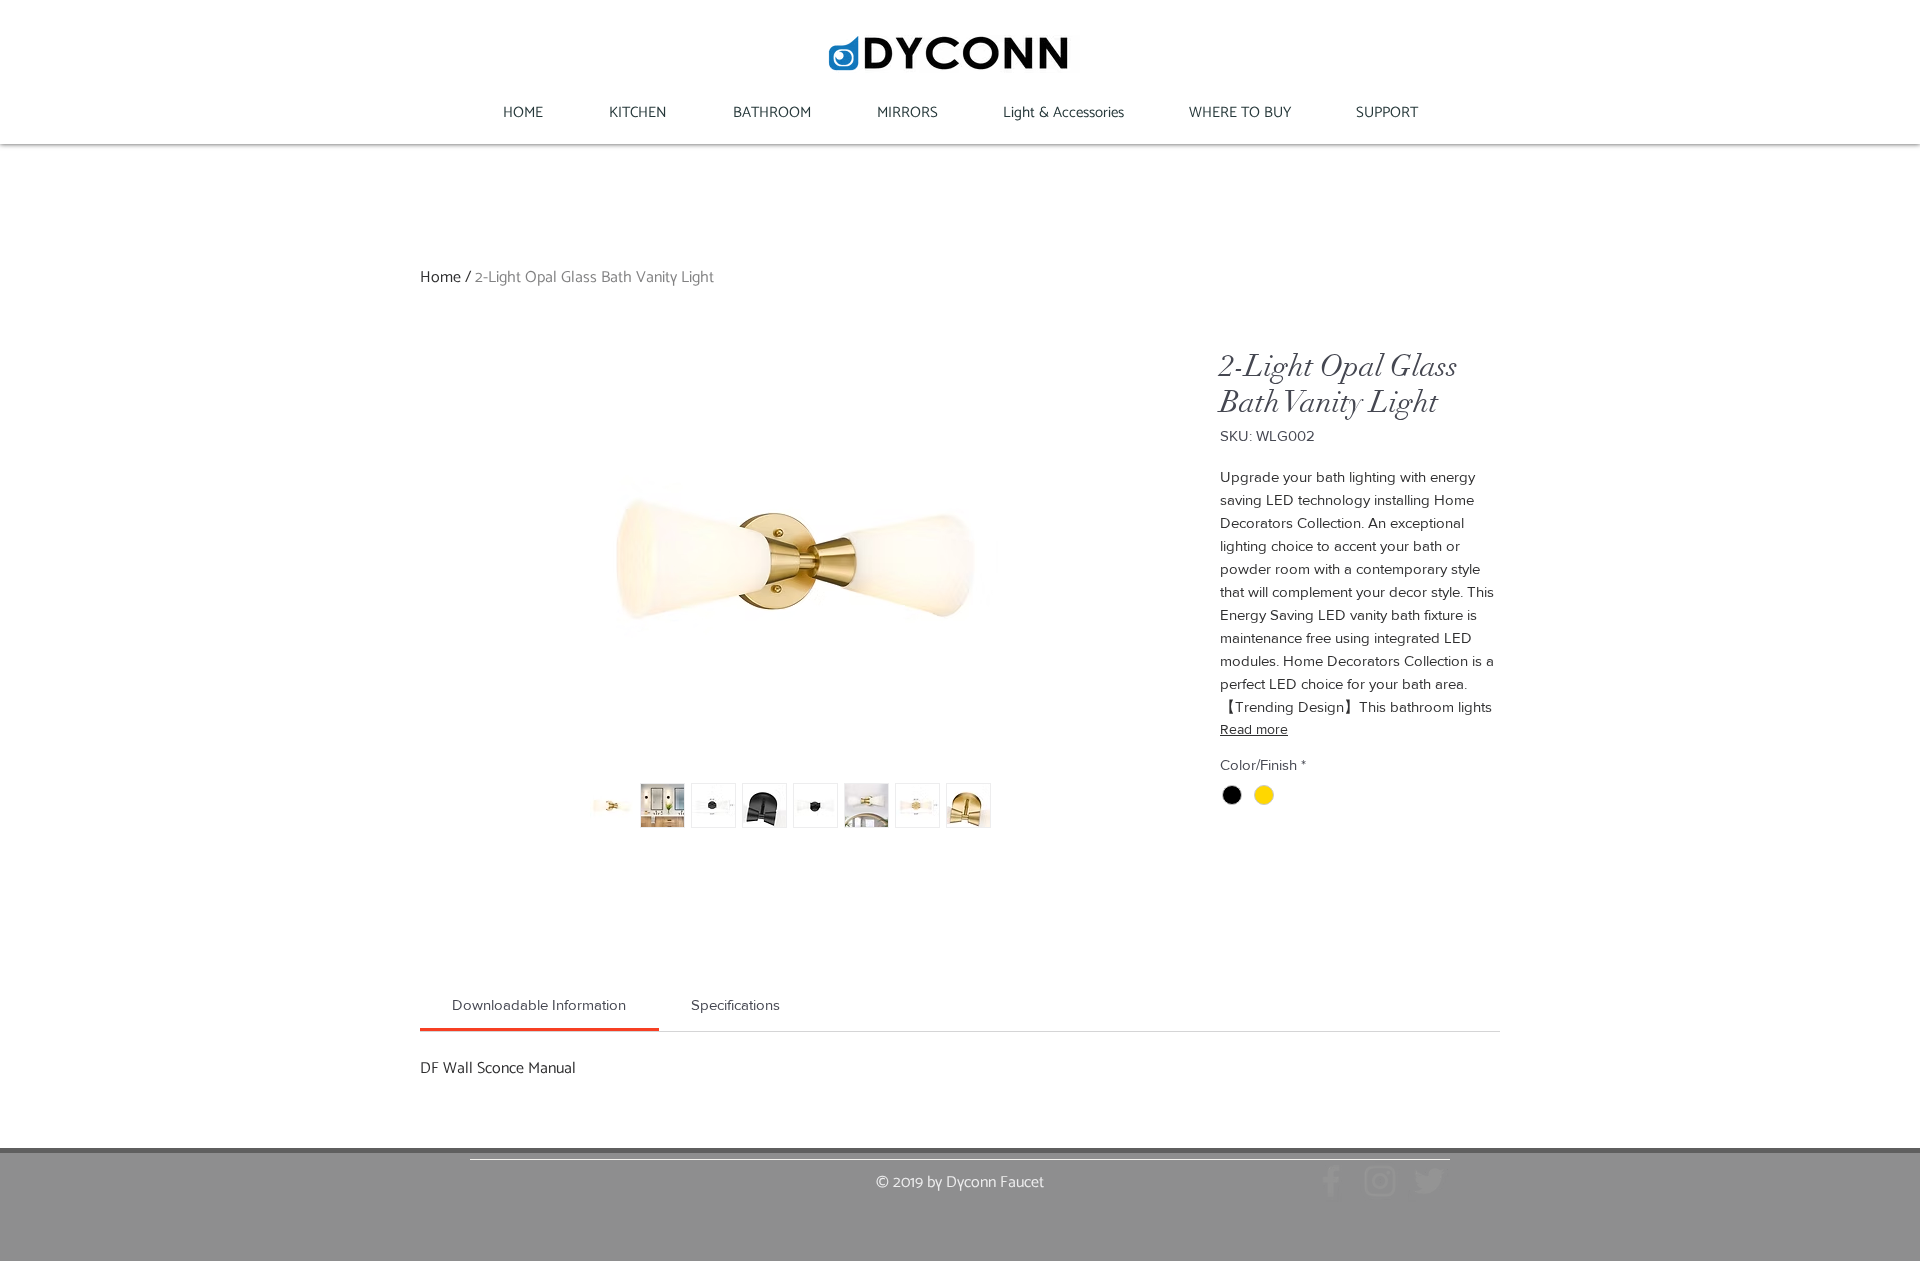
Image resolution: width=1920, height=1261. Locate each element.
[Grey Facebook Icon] (1331, 1181)
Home (440, 276)
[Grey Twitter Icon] (1429, 1181)
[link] (539, 1004)
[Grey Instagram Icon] (1380, 1181)
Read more (1254, 729)
